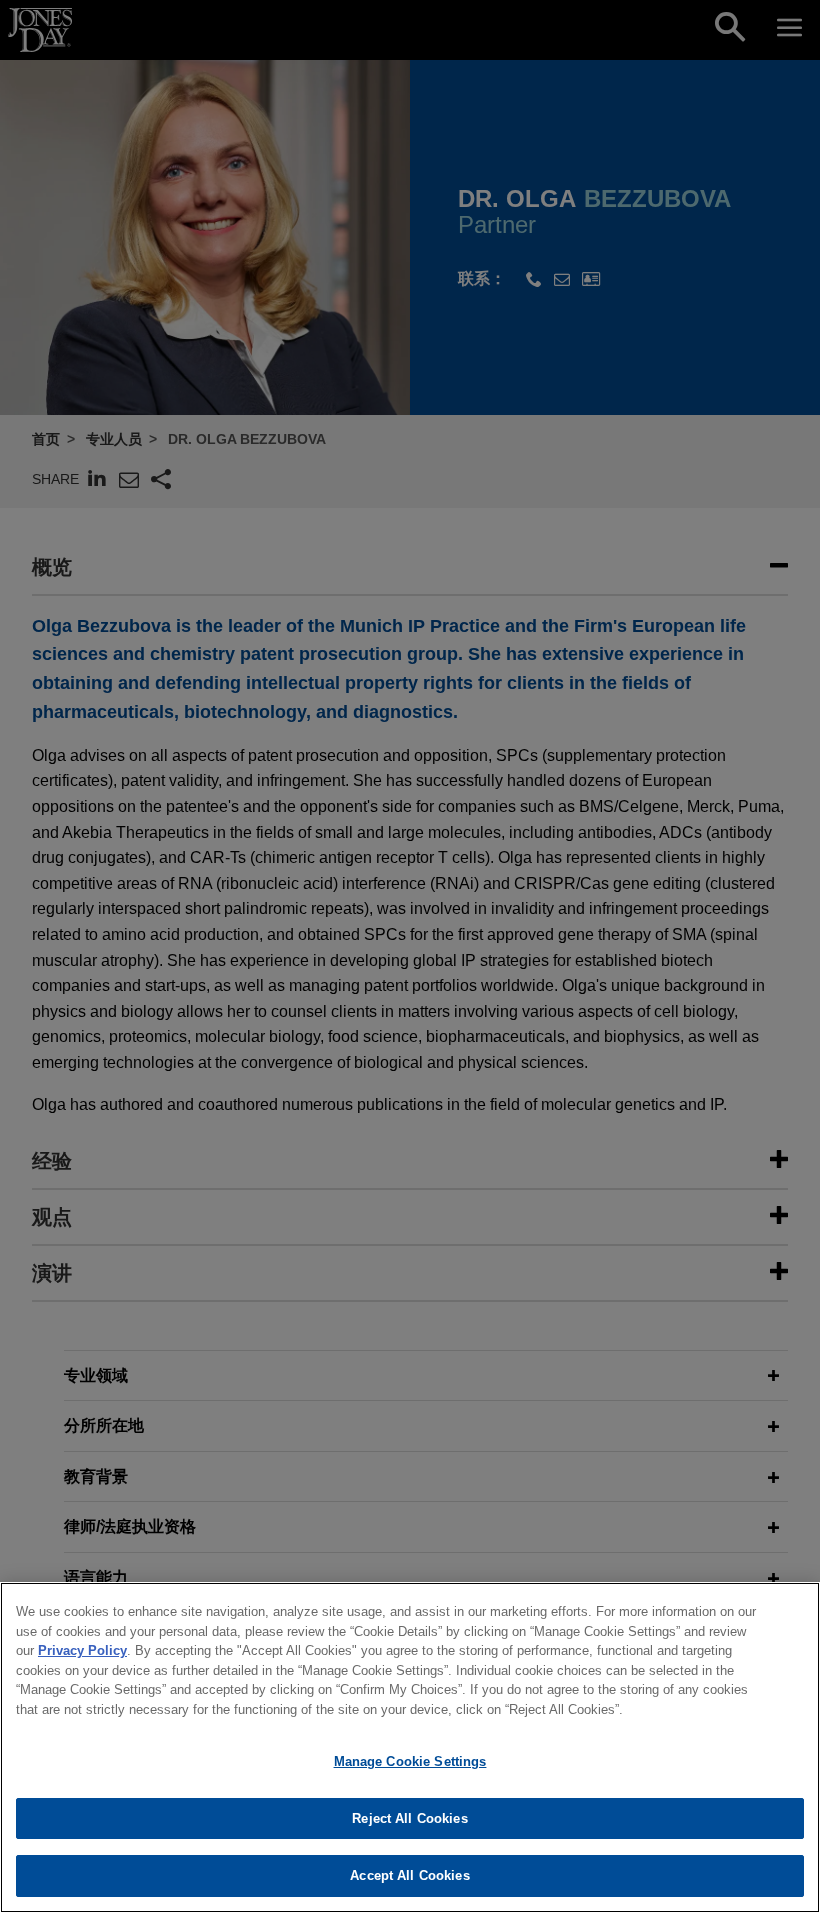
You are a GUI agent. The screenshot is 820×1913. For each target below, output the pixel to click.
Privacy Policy (82, 1650)
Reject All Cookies (409, 1818)
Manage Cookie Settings (410, 1761)
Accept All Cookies (409, 1875)
